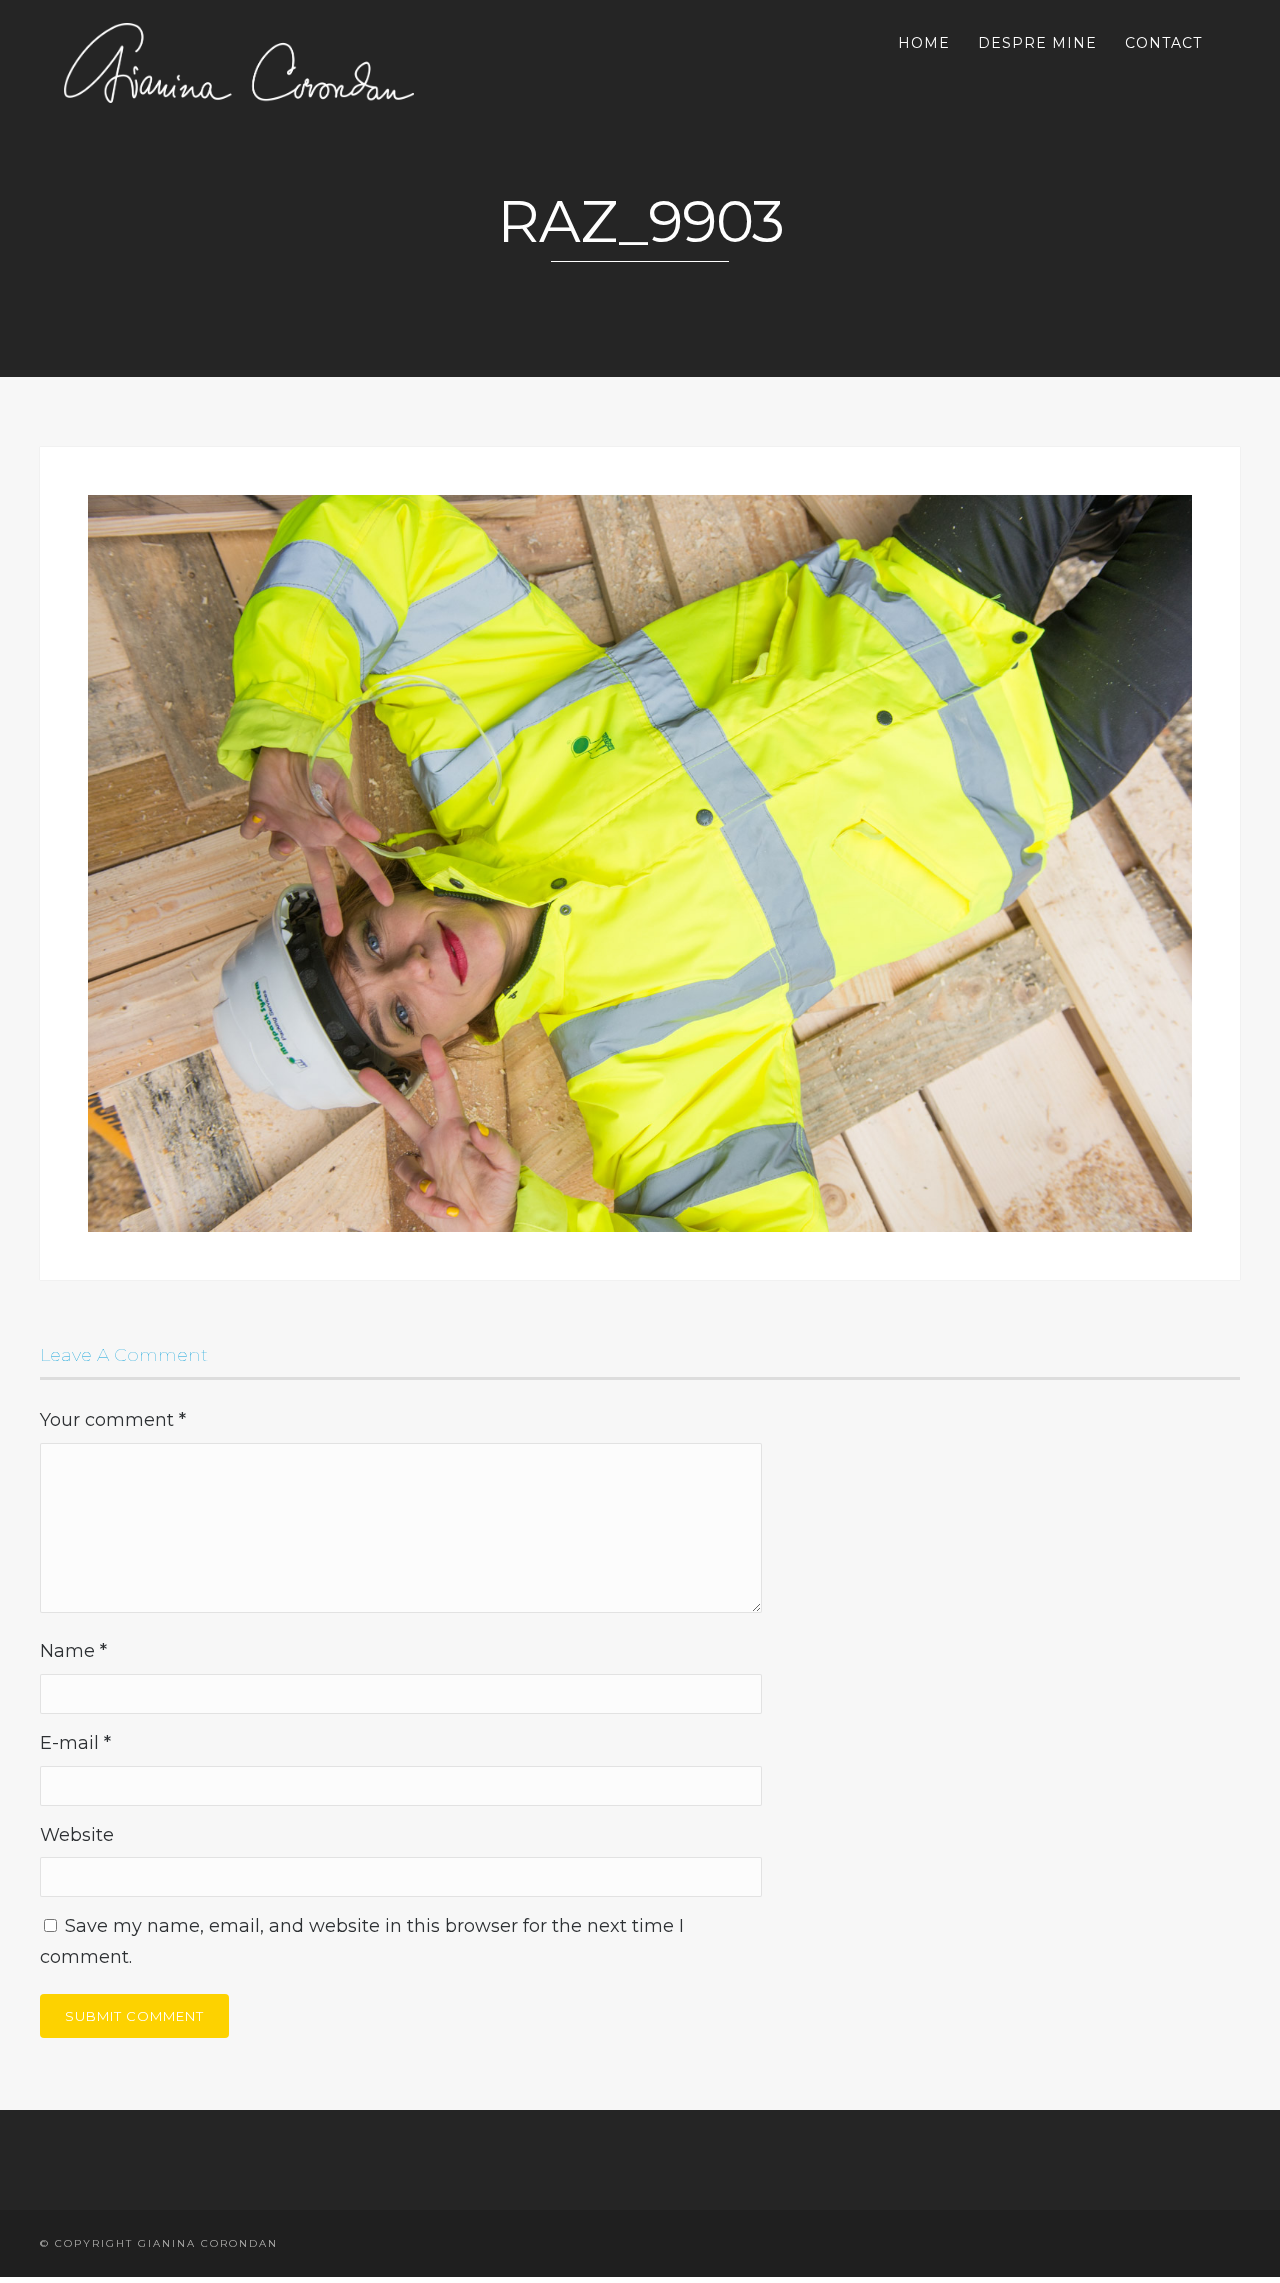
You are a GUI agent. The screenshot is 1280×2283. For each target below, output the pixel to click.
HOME (924, 43)
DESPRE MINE (1037, 43)
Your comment (113, 1420)
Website (77, 1835)
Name (73, 1651)
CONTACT (1163, 43)
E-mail (75, 1743)
